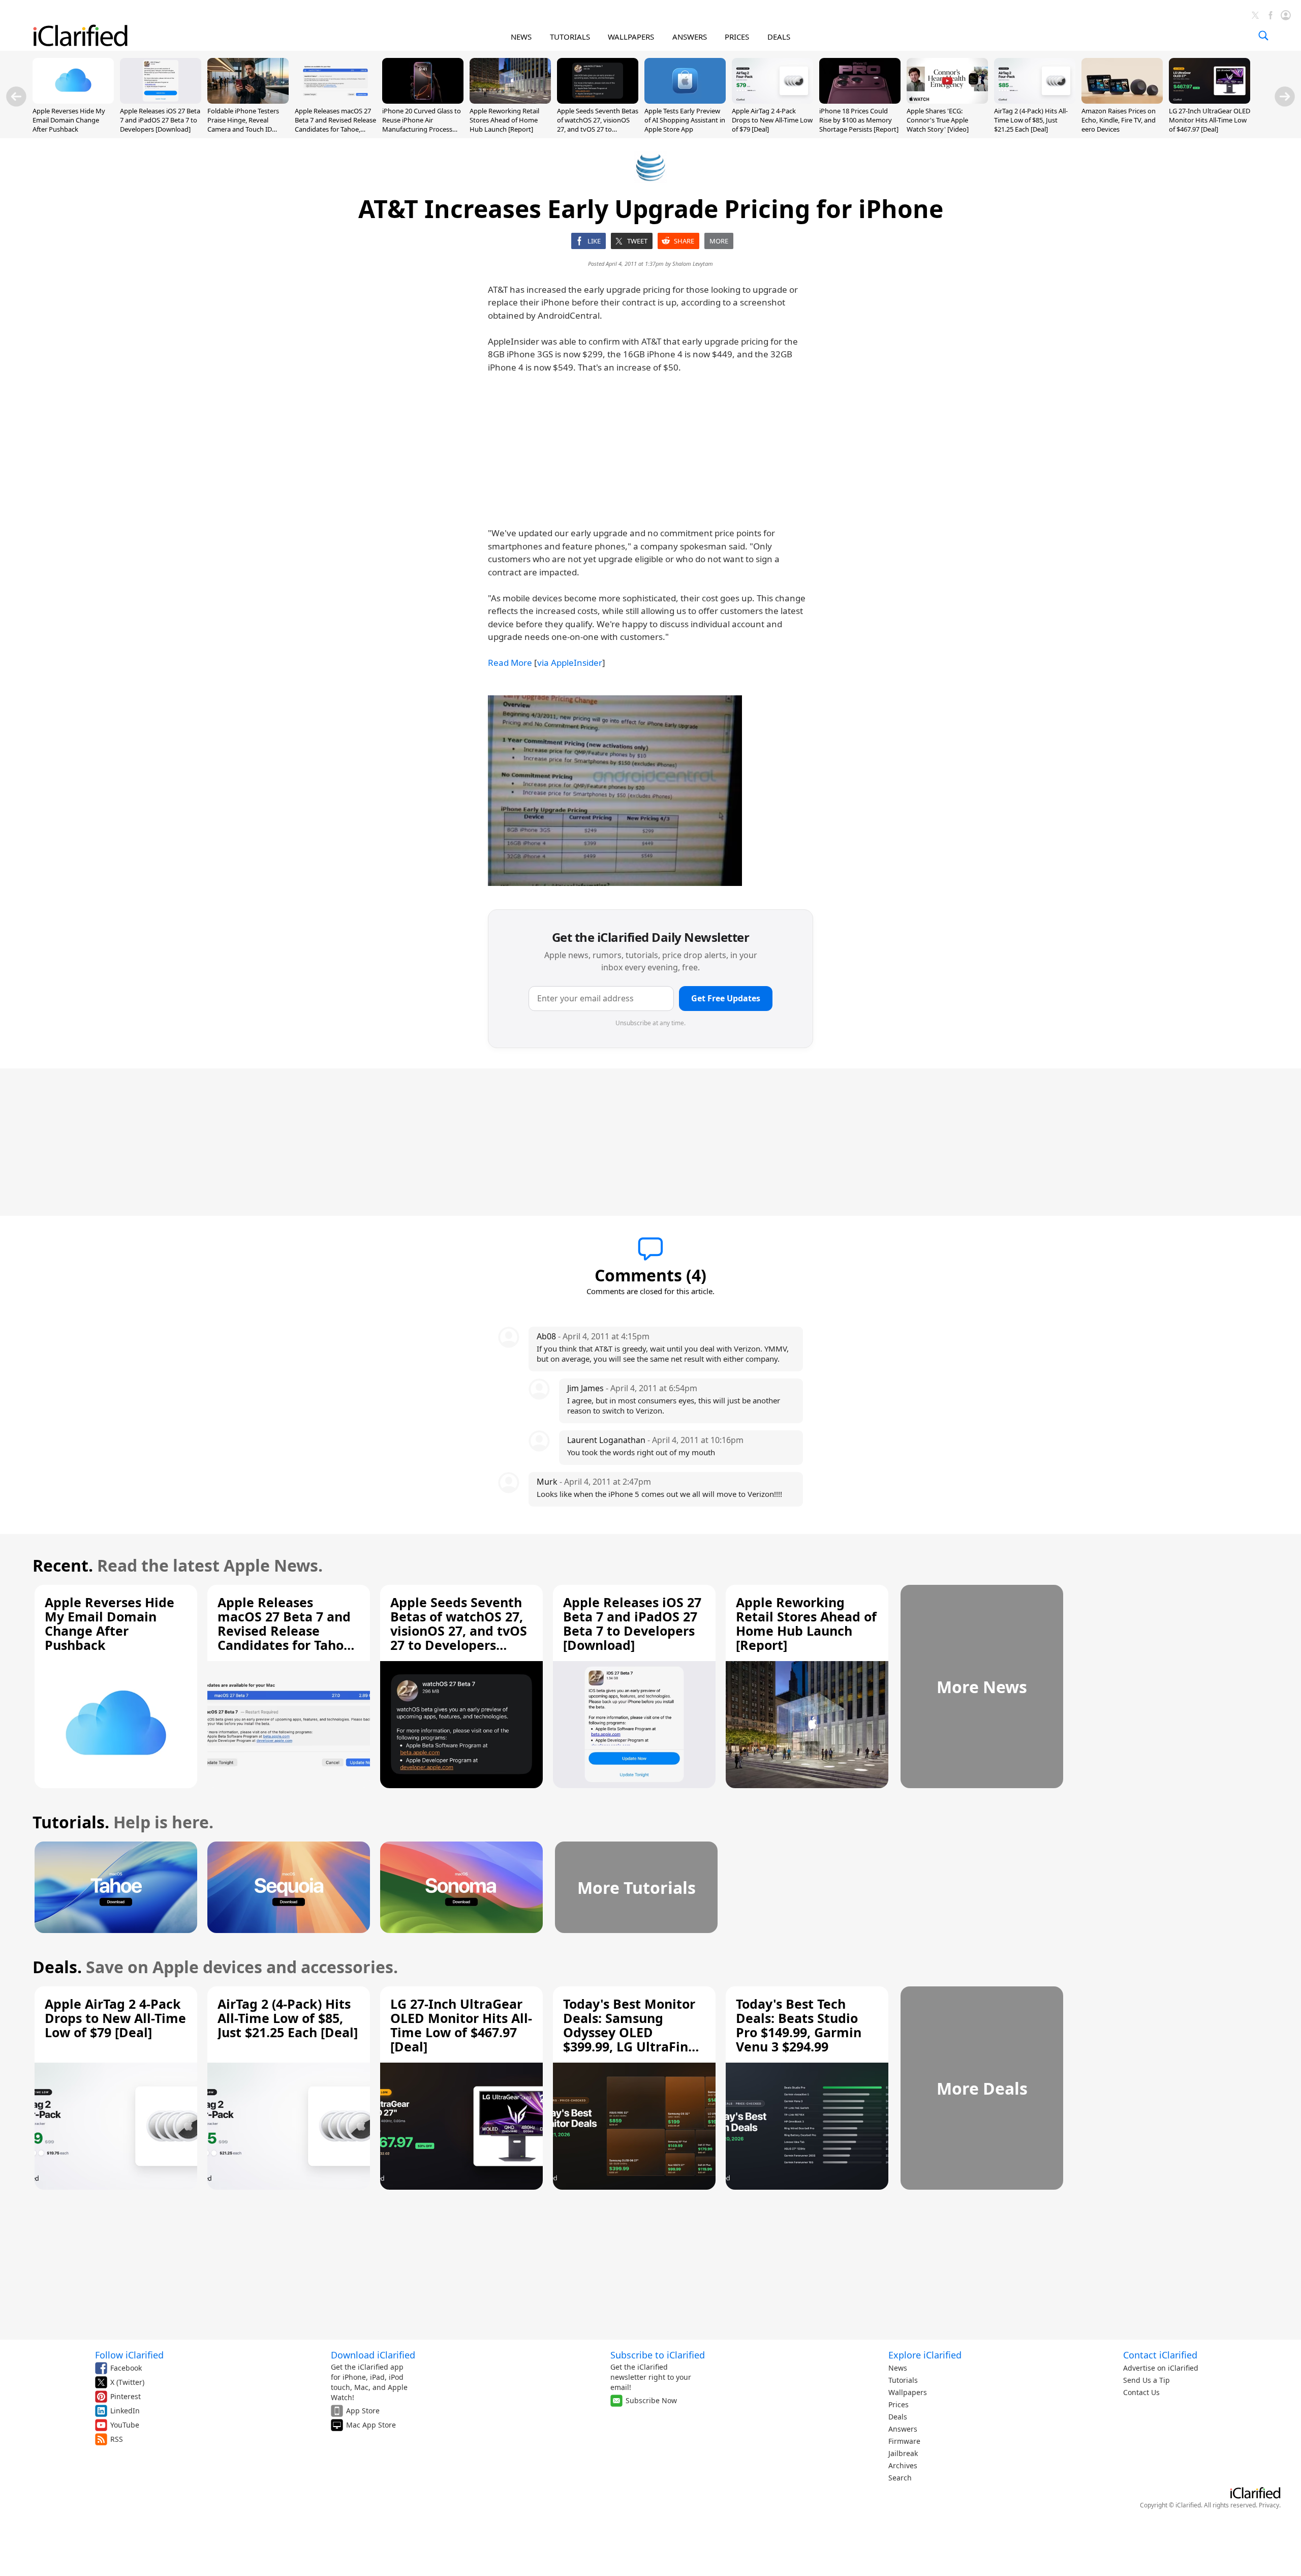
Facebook (126, 2368)
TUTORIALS (570, 37)
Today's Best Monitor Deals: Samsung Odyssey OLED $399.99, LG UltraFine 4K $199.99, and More (630, 2032)
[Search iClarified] (1263, 36)
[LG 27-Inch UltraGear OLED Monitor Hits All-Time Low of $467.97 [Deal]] (1210, 101)
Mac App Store (371, 2425)
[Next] (1285, 97)
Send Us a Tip (1147, 2380)
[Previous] (16, 97)
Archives (903, 2465)
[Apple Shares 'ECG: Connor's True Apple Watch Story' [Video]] (947, 101)
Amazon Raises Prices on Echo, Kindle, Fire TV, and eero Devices (1119, 120)
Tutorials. (71, 1822)
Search (900, 2478)
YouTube (125, 2425)
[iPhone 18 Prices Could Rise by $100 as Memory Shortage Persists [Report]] (860, 101)
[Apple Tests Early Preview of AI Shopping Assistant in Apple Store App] (685, 101)
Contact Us (1141, 2392)
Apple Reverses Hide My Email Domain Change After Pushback (69, 120)
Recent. (63, 1565)
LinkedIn (125, 2411)
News (898, 2368)
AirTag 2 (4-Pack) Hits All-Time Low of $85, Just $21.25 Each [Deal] (1031, 120)
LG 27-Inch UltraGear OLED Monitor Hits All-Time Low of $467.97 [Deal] (1210, 120)
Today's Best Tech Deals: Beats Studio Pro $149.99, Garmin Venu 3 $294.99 (799, 2025)
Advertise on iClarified (1161, 2368)
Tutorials (903, 2380)
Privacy (1269, 2505)
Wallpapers (908, 2392)
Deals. (57, 1967)
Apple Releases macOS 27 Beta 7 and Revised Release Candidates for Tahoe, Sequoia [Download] (335, 125)
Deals (898, 2417)
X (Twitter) (127, 2382)
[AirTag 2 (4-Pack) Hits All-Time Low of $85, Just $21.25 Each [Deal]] (1035, 101)
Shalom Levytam (693, 264)
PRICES (737, 37)
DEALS (779, 37)
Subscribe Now (651, 2400)
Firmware (904, 2441)
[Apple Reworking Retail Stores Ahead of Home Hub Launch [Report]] (510, 101)
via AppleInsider (570, 663)
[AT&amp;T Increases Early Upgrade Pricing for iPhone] (615, 791)
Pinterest (126, 2396)
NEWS (521, 37)
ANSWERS (690, 37)
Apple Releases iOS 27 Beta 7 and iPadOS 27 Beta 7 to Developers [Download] (160, 120)
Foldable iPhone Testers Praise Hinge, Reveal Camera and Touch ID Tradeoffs (243, 125)
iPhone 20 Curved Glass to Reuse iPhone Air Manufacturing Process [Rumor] (422, 125)
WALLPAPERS (631, 37)
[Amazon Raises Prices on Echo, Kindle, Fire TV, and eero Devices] (1122, 101)
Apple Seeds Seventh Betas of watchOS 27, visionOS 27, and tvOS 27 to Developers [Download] (598, 125)
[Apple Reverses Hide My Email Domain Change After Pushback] (73, 101)
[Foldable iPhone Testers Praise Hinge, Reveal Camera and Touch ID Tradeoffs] (248, 101)
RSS (117, 2439)
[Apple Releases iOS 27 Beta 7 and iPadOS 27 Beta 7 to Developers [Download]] (161, 101)
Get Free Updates (726, 998)
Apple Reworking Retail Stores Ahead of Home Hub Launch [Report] (504, 120)
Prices (899, 2404)
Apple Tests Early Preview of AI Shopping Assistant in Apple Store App (685, 120)
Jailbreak (903, 2453)
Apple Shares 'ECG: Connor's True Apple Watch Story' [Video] (938, 120)
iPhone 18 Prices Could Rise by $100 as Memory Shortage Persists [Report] (859, 120)
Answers (903, 2429)
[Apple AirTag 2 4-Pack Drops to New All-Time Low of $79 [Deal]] (772, 101)
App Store (363, 2411)
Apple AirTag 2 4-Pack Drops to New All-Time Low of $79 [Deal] (772, 120)
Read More (510, 663)
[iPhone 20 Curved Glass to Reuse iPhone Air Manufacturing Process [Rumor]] (423, 101)
